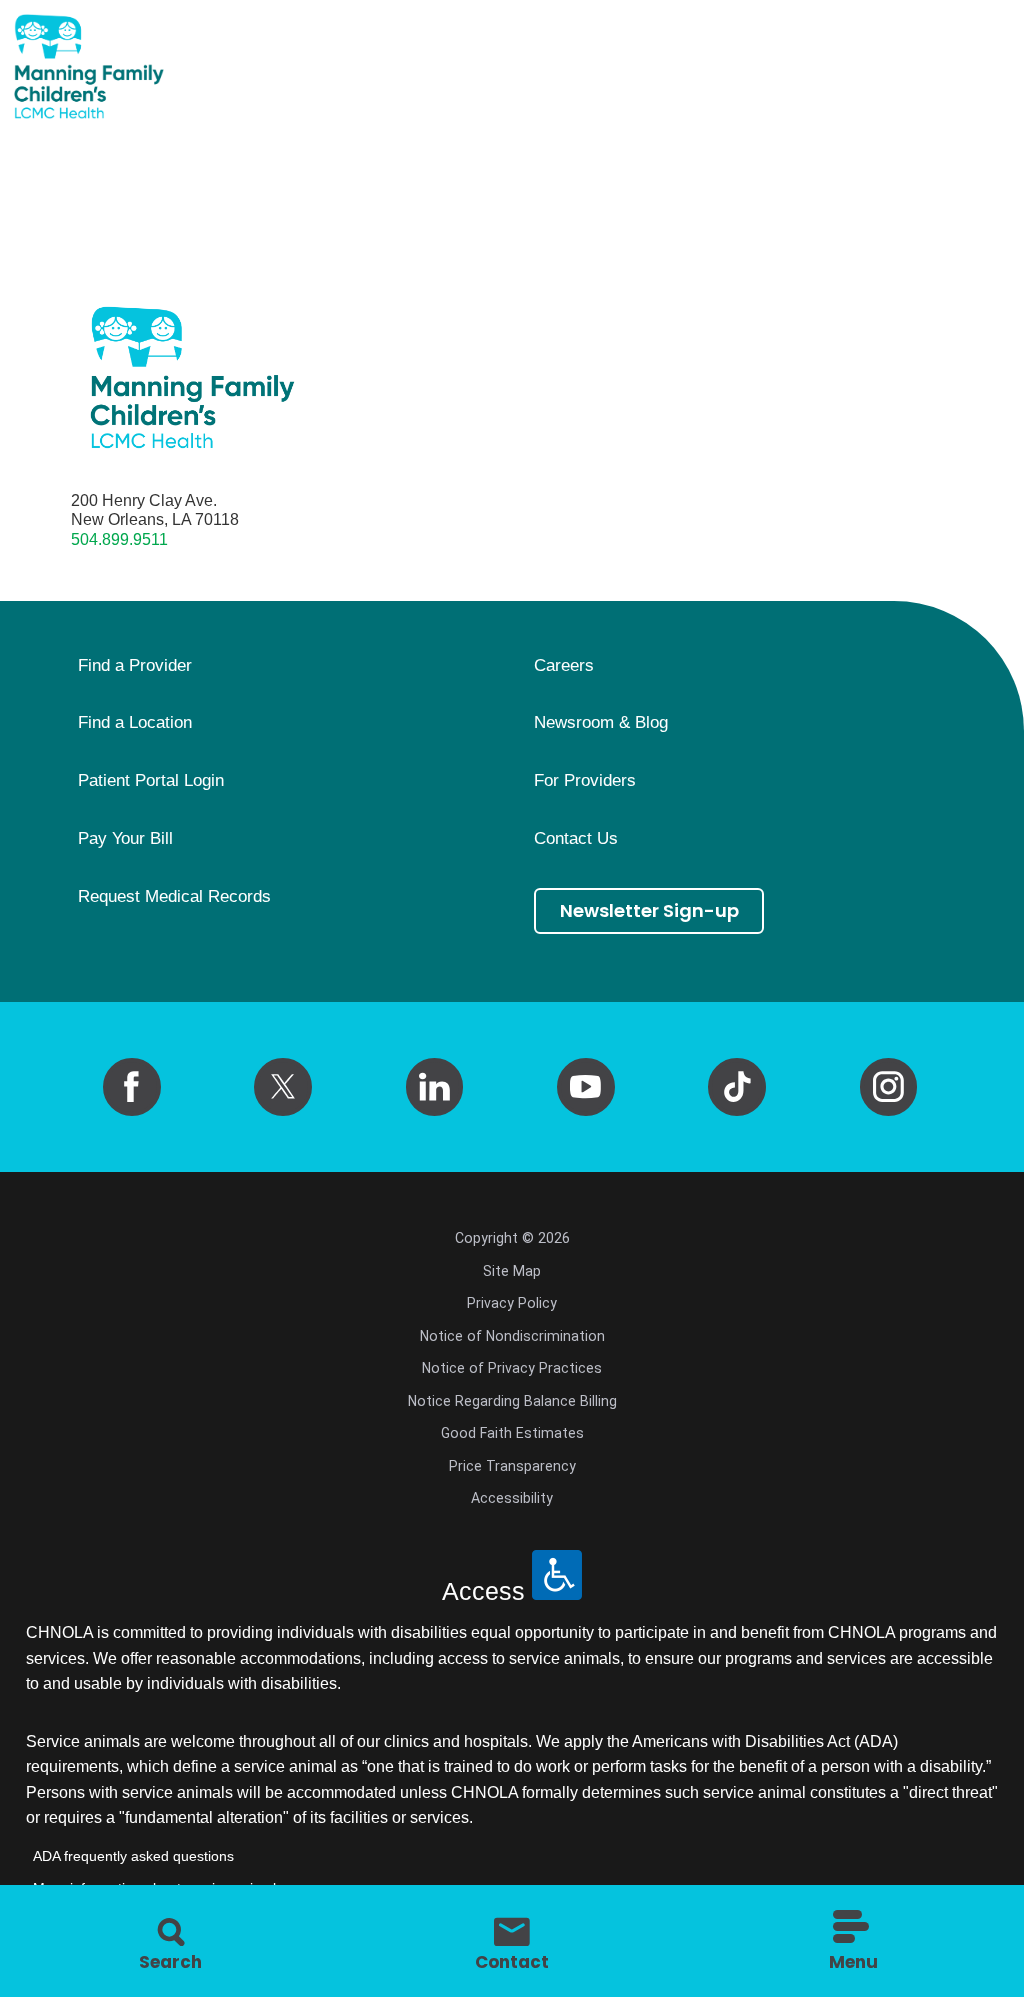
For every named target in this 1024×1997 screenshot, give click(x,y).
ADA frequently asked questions (133, 1856)
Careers (564, 666)
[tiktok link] (737, 1087)
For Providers (585, 781)
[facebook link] (132, 1087)
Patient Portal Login (151, 781)
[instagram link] (889, 1087)
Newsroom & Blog (601, 723)
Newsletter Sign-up (649, 910)
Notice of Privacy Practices (512, 1368)
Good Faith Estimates (512, 1433)
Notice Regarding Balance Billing (512, 1401)
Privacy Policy (512, 1303)
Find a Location (135, 723)
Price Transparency (512, 1466)
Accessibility (512, 1498)
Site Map (512, 1271)
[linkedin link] (435, 1087)
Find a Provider (135, 666)
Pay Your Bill (125, 839)
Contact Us (576, 839)
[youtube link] (586, 1087)
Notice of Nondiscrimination (512, 1336)
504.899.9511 (119, 539)
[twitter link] (283, 1087)
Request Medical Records (174, 897)
